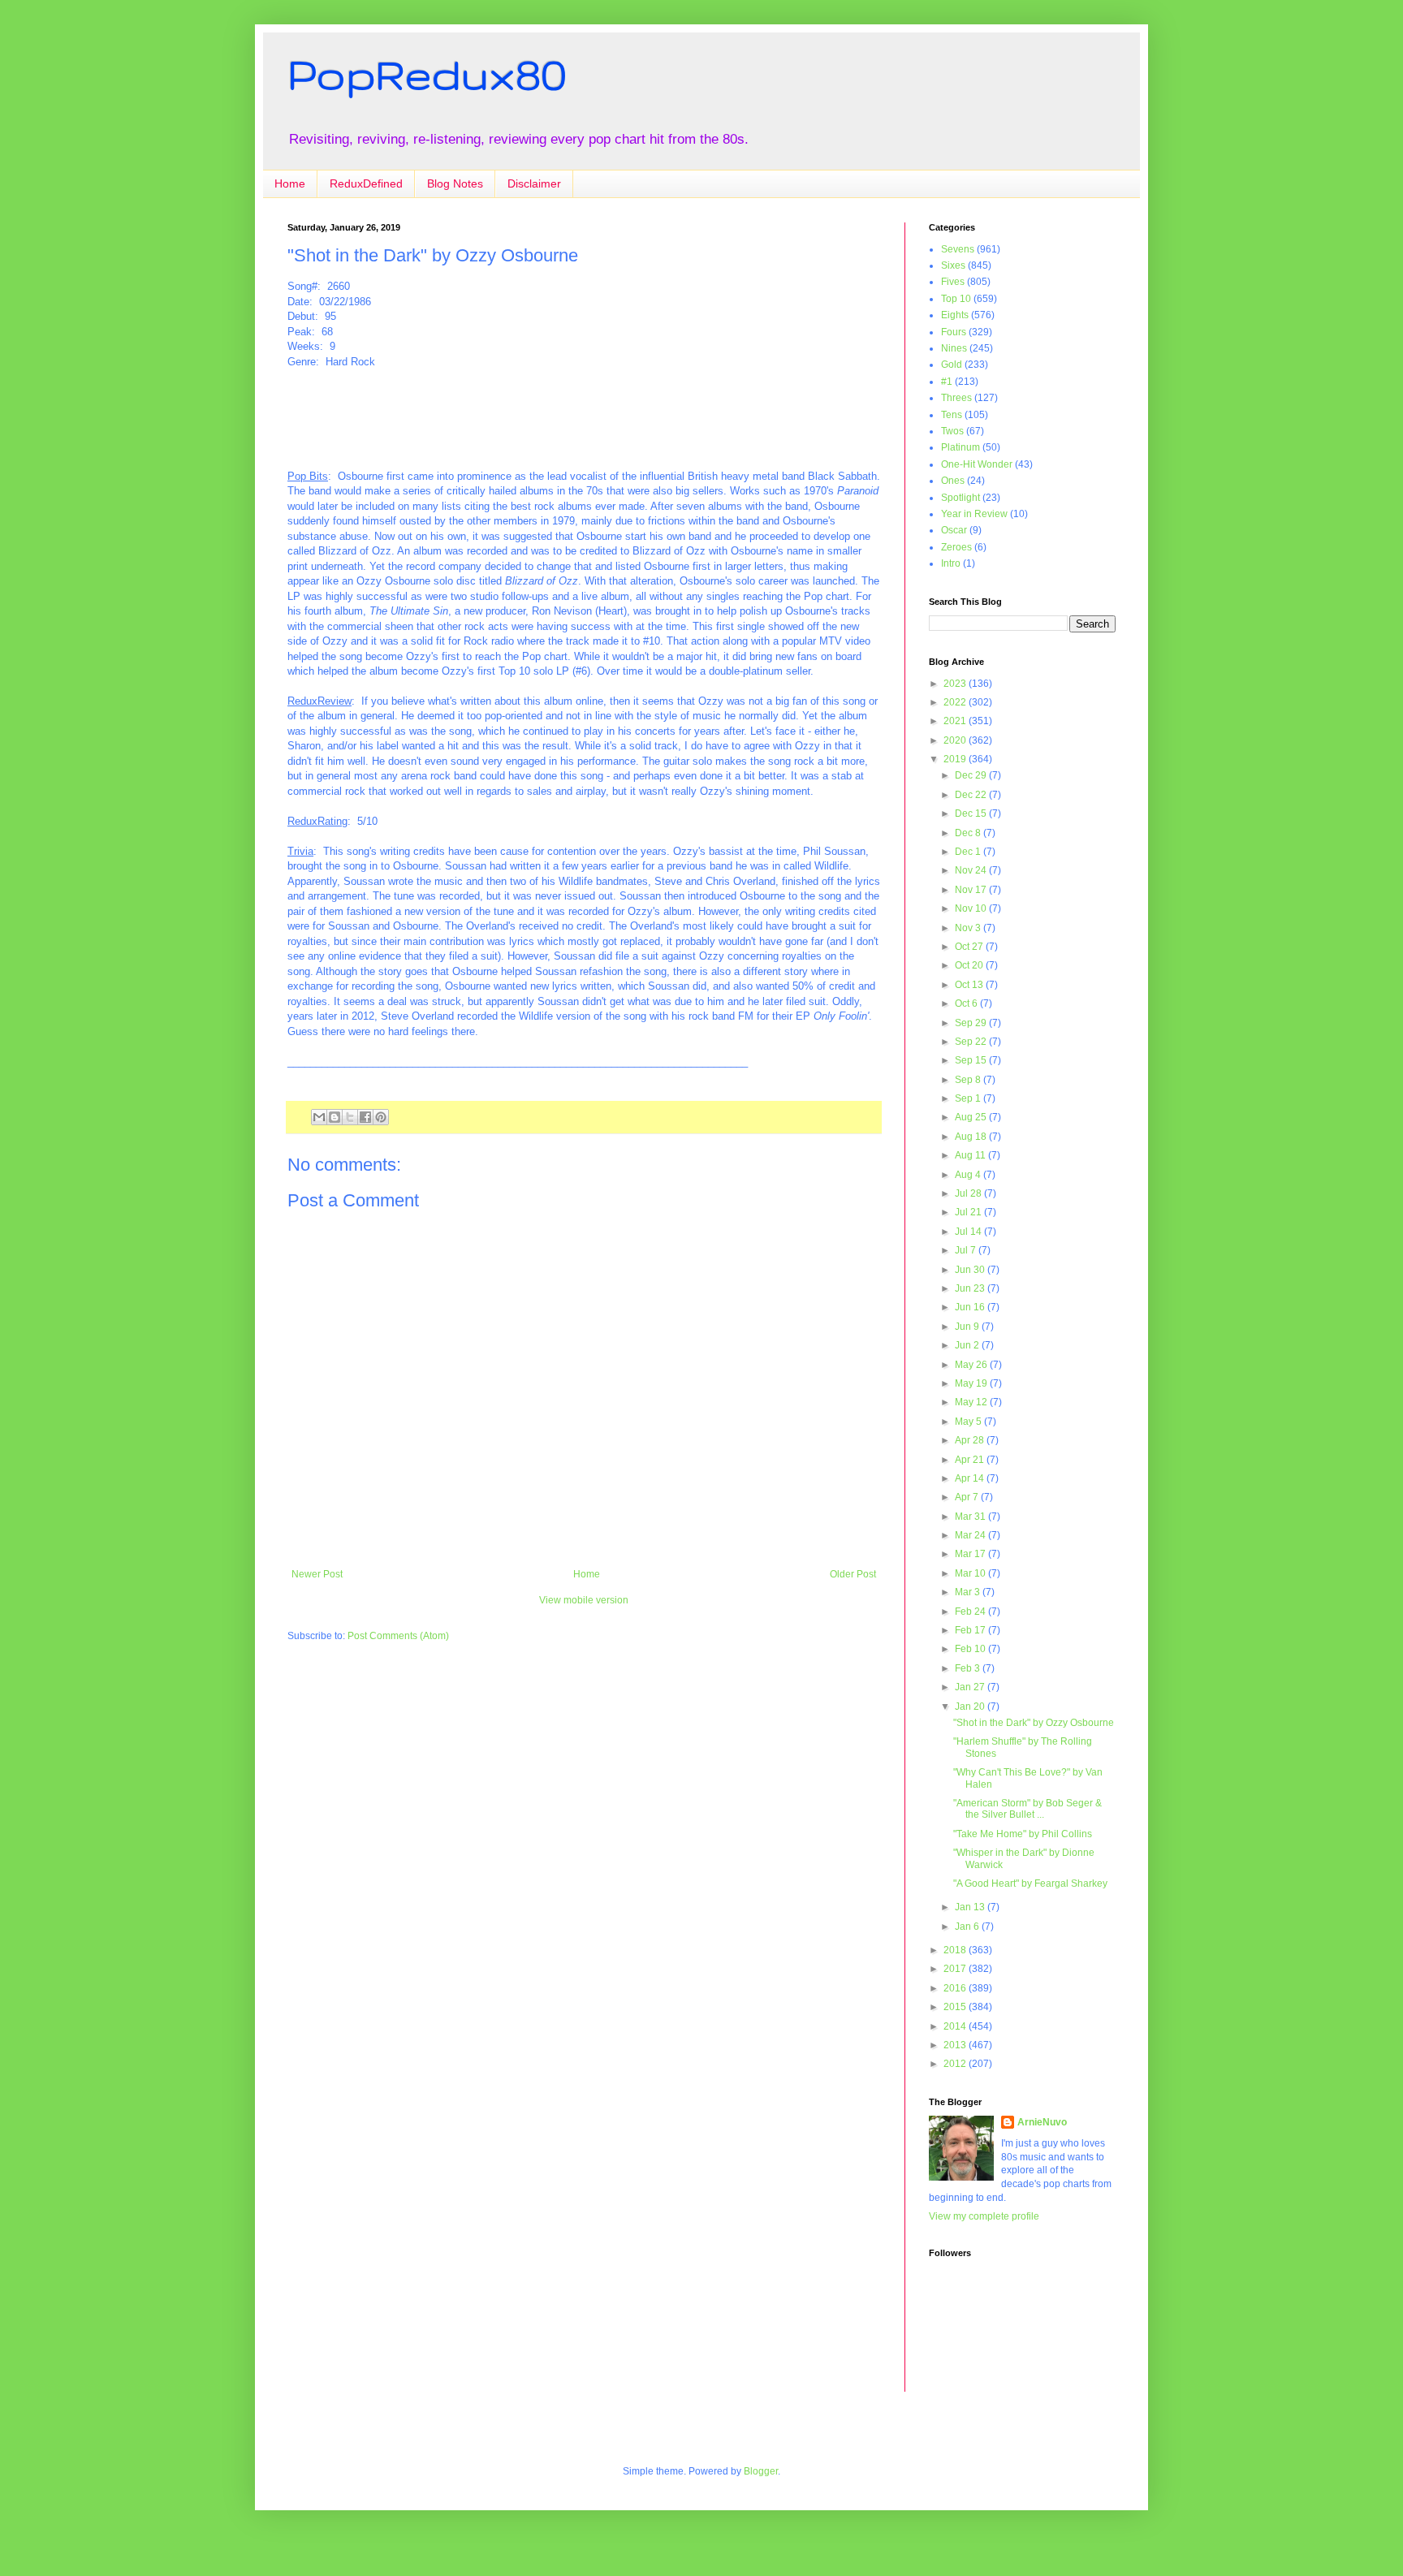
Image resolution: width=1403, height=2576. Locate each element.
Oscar (954, 530)
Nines (954, 348)
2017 (956, 1969)
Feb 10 (971, 1649)
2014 (956, 2026)
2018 (956, 1950)
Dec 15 (972, 813)
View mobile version (584, 1600)
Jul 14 (969, 1232)
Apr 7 (968, 1497)
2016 (956, 1988)
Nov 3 (969, 928)
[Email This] (319, 1117)
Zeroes (956, 547)
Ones (953, 481)
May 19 (972, 1383)
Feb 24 (971, 1612)
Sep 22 (972, 1042)
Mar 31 (971, 1517)
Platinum (961, 447)
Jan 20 (971, 1707)
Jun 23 (971, 1288)
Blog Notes (455, 183)
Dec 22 (972, 795)
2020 (956, 740)
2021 (956, 721)
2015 (956, 2007)
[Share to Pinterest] (381, 1117)
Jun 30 (971, 1270)
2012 (956, 2064)
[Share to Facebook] (365, 1117)
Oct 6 (967, 1003)
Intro (951, 563)
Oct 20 (970, 965)
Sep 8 (969, 1080)
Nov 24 (972, 870)
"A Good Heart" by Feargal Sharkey (1030, 1883)
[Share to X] (350, 1117)
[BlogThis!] (335, 1117)
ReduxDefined (366, 183)
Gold (952, 365)
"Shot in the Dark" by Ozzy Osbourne (1034, 1723)
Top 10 (956, 299)
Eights (955, 315)
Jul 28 (969, 1193)
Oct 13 (970, 985)
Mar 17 (971, 1554)
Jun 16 (971, 1307)
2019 (956, 759)
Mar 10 (971, 1573)
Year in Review (974, 514)
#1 (947, 382)
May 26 (972, 1365)
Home (290, 183)
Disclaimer (534, 183)
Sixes (953, 265)
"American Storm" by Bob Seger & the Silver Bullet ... (1027, 1809)
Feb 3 (969, 1668)
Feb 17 (971, 1630)
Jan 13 (971, 1907)
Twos (952, 431)
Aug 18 (972, 1137)
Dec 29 (972, 775)
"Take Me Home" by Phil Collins (1023, 1834)
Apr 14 (971, 1478)
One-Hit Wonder (977, 464)
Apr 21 (971, 1460)
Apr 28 (971, 1440)
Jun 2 (968, 1345)
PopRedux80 (427, 74)
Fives (953, 282)
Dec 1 (969, 852)
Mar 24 (971, 1535)
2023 (956, 684)
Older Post (853, 1574)
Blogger (761, 2471)
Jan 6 (968, 1927)
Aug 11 (971, 1155)
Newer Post (317, 1574)
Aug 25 (972, 1117)
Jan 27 (971, 1687)
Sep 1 (969, 1098)
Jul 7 (967, 1250)
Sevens (958, 249)
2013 (956, 2045)
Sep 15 (972, 1060)
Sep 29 (972, 1023)
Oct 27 (970, 947)
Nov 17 (972, 890)
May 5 (969, 1422)
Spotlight (961, 498)
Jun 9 (968, 1327)
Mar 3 (969, 1592)
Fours (954, 332)
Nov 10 (972, 908)
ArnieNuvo (1042, 2122)
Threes (956, 398)
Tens (952, 415)
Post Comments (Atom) (398, 1636)
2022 (956, 702)
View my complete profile (984, 2216)
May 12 (972, 1402)
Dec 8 (969, 833)
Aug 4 (969, 1175)
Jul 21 (969, 1212)
